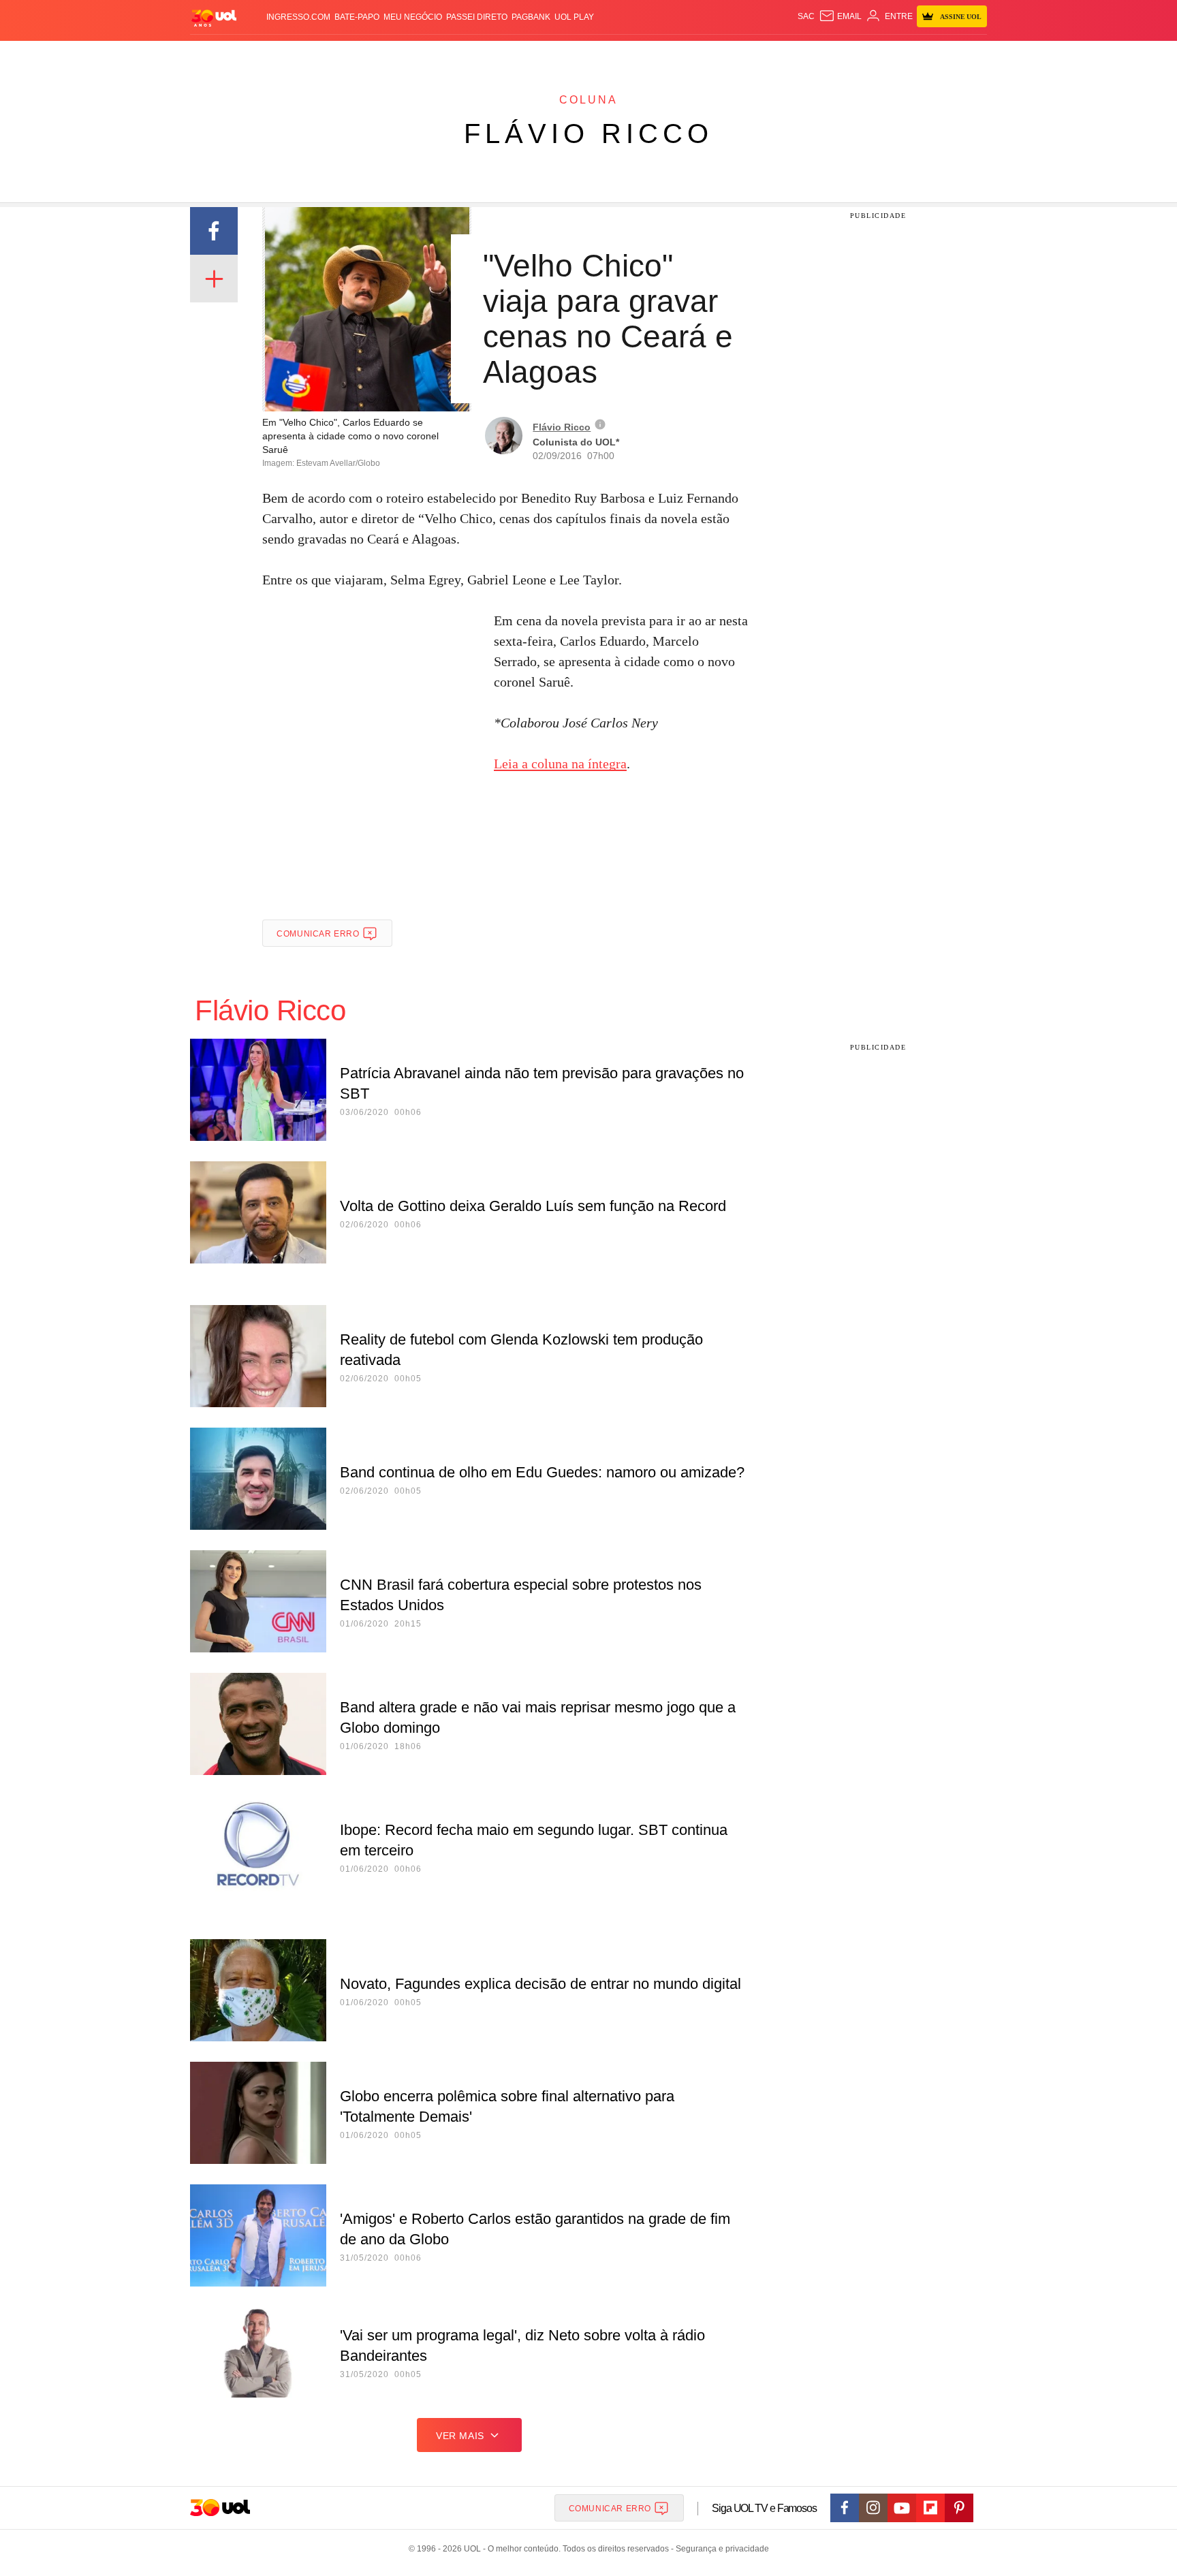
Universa (646, 55)
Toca (911, 55)
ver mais (460, 2436)
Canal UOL (787, 55)
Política (391, 55)
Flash (259, 55)
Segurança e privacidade (720, 2549)
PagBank (531, 17)
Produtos (217, 55)
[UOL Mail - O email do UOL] (840, 16)
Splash (602, 55)
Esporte (560, 55)
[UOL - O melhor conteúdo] (214, 17)
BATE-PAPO (357, 17)
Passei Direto (477, 17)
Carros (434, 55)
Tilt (724, 55)
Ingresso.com (298, 17)
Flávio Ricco (588, 133)
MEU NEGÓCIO (413, 17)
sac (806, 16)
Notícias (346, 55)
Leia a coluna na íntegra (560, 764)
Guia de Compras (969, 55)
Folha (521, 55)
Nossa (832, 55)
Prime (882, 55)
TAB (858, 55)
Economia (480, 55)
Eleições (299, 55)
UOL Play (574, 17)
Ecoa (747, 55)
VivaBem (692, 55)
